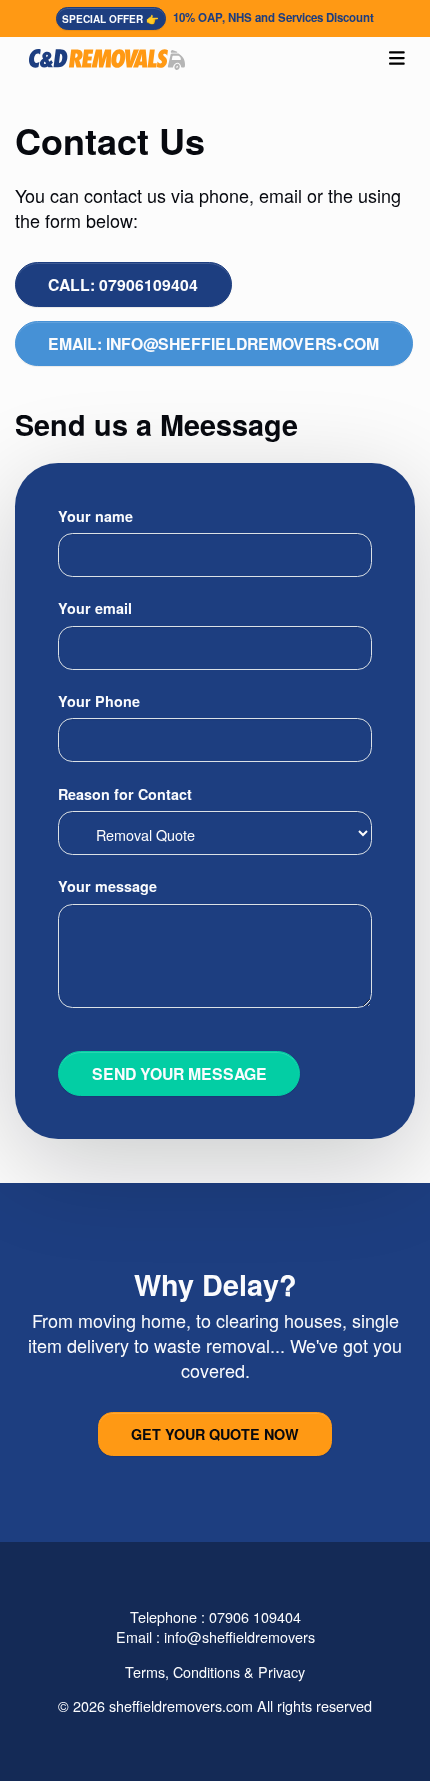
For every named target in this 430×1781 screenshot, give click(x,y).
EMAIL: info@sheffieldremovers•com (213, 343)
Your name (95, 516)
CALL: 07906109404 (123, 284)
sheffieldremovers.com (181, 1705)
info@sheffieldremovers (239, 1636)
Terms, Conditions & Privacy (215, 1671)
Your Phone (99, 701)
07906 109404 (255, 1616)
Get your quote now (215, 1434)
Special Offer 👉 (110, 19)
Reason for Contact (125, 794)
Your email (95, 608)
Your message (107, 886)
